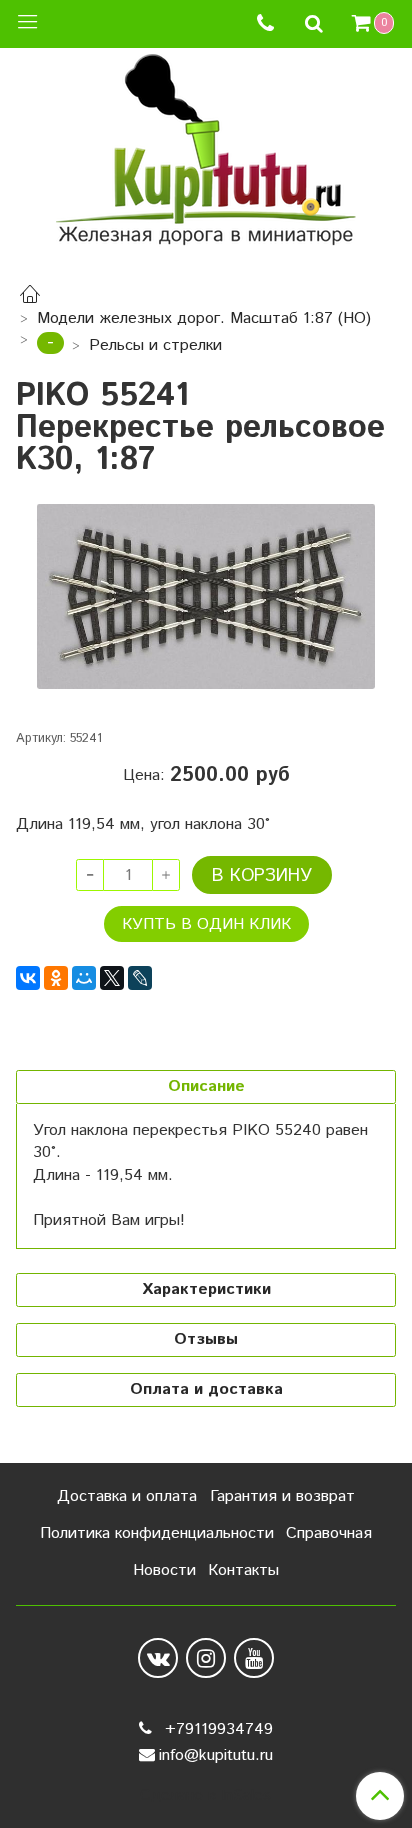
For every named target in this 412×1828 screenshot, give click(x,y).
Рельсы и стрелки (155, 345)
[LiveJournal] (140, 978)
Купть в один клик (206, 924)
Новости (164, 1570)
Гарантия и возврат (282, 1496)
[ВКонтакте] (28, 978)
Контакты (243, 1570)
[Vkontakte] (158, 1658)
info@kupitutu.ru (216, 1755)
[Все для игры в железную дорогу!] (206, 156)
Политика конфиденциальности (157, 1533)
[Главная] (30, 297)
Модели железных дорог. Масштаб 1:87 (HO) (204, 318)
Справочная (329, 1533)
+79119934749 (216, 1729)
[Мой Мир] (84, 978)
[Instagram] (206, 1658)
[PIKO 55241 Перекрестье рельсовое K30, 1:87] (206, 596)
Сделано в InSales (205, 1796)
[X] (112, 978)
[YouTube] (254, 1658)
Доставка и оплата (127, 1496)
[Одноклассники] (56, 978)
